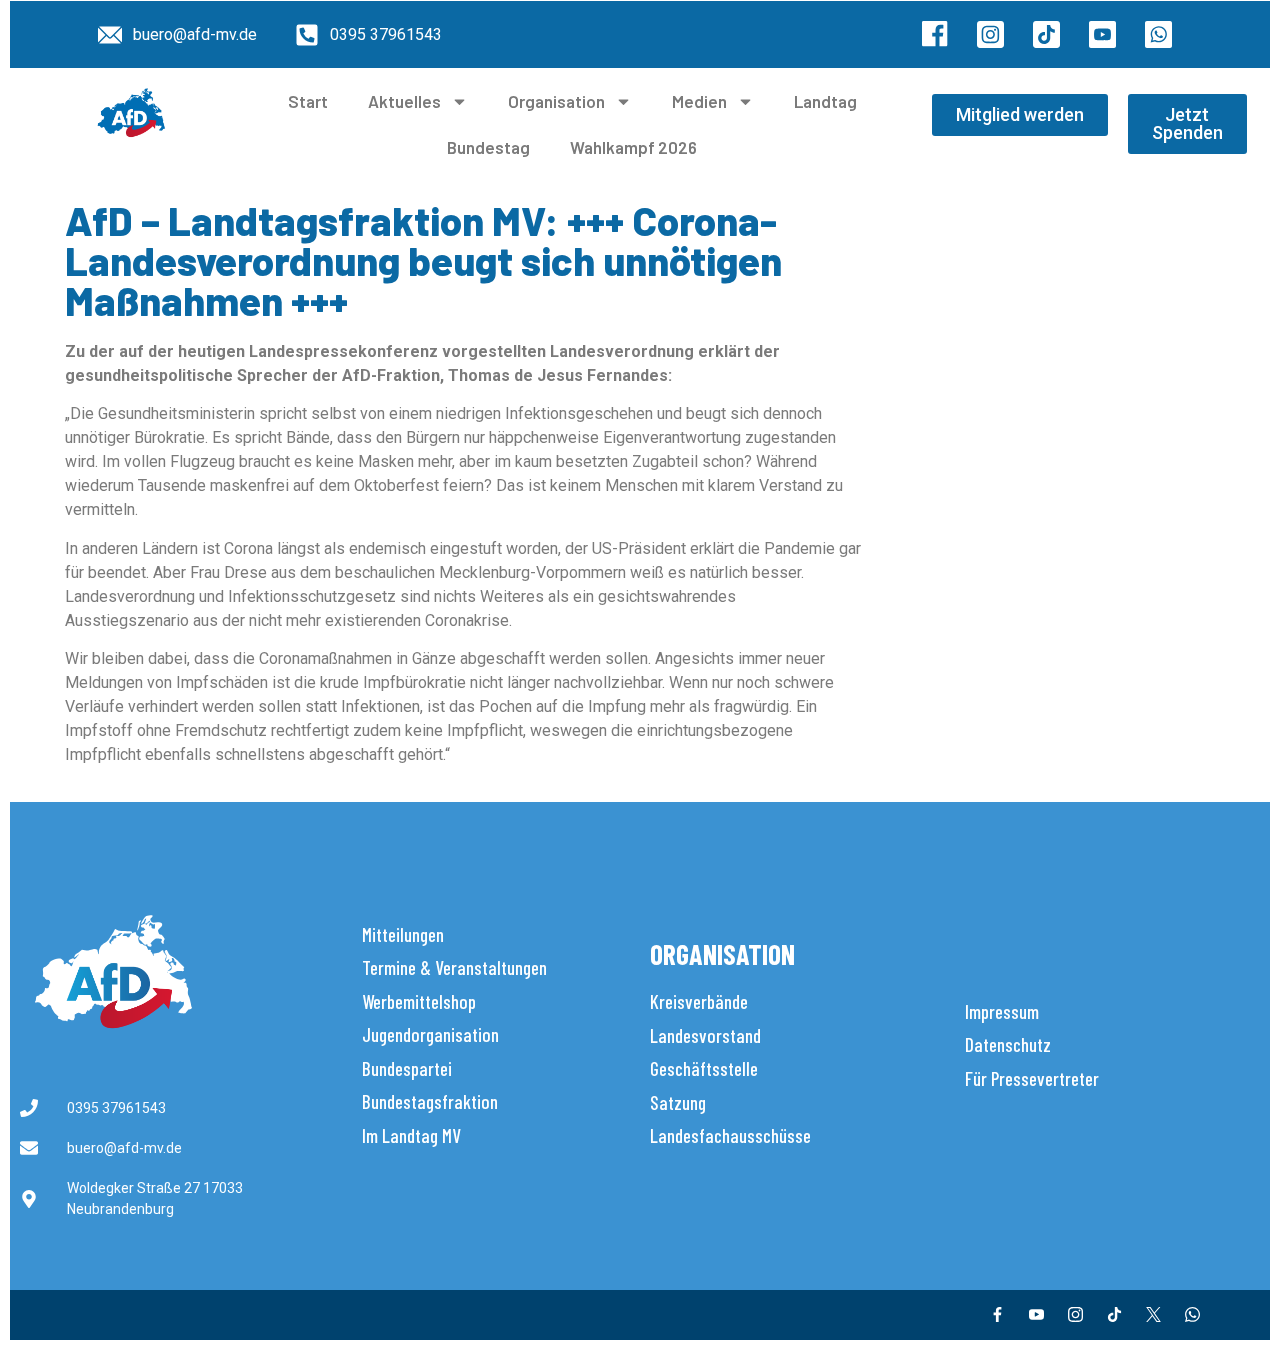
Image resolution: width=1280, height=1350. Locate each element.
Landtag (825, 101)
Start (308, 101)
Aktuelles (404, 101)
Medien (699, 101)
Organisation (556, 101)
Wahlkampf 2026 (633, 147)
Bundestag (488, 147)
